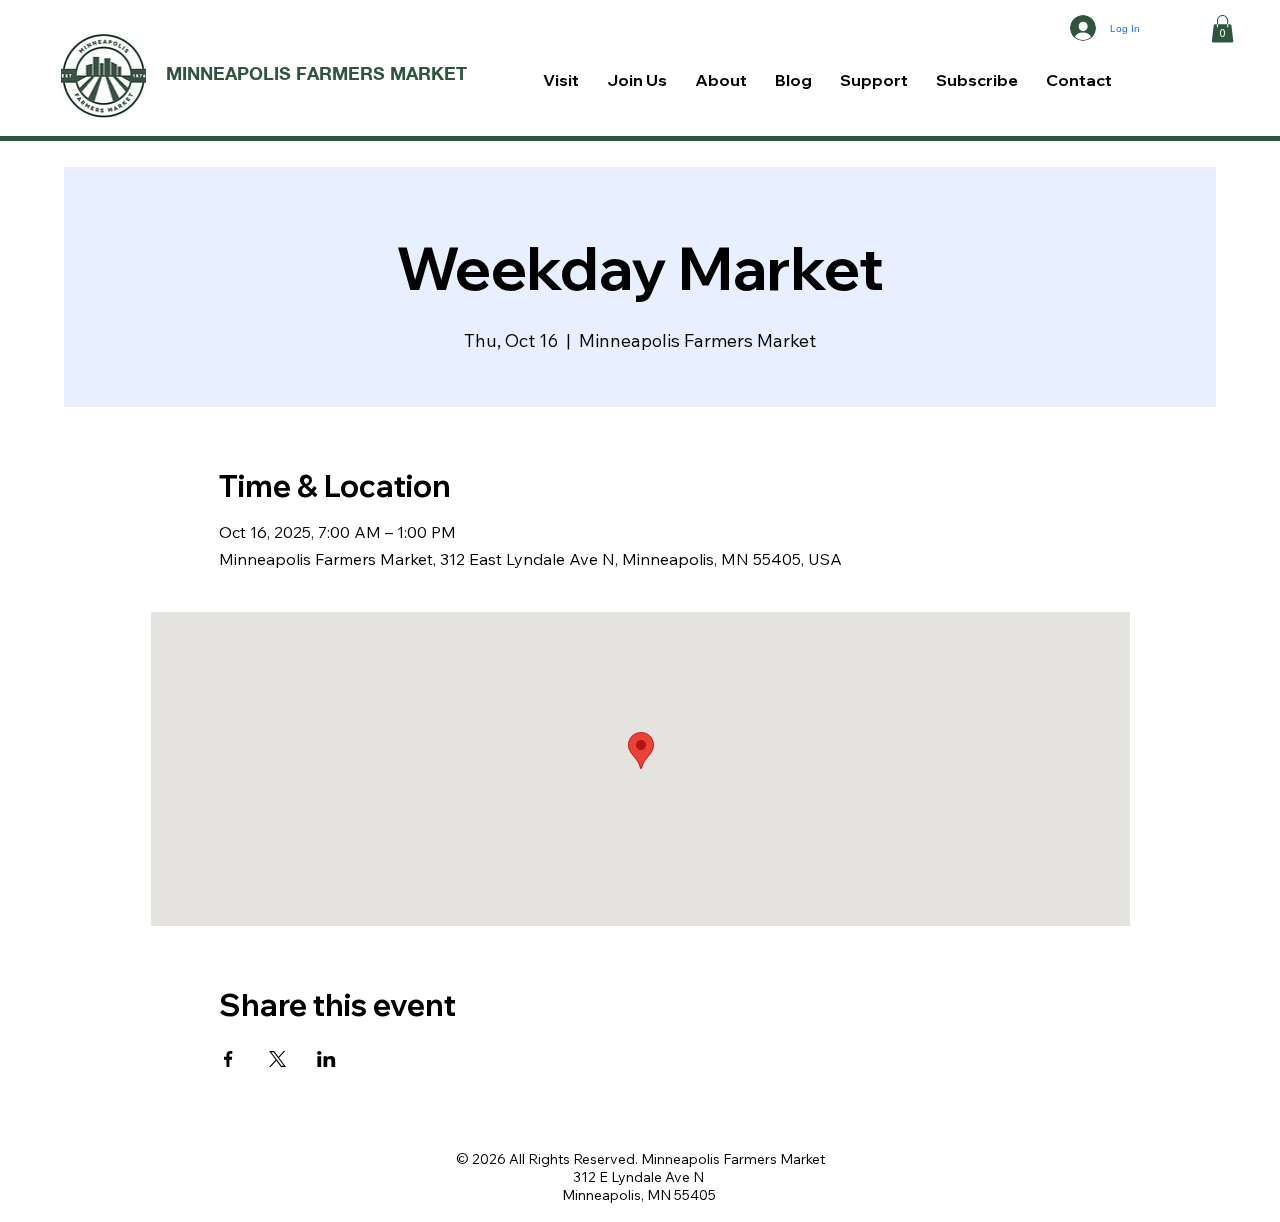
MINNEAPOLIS (231, 73)
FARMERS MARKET (381, 73)
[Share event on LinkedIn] (326, 1059)
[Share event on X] (277, 1059)
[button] (1222, 28)
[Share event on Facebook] (228, 1059)
